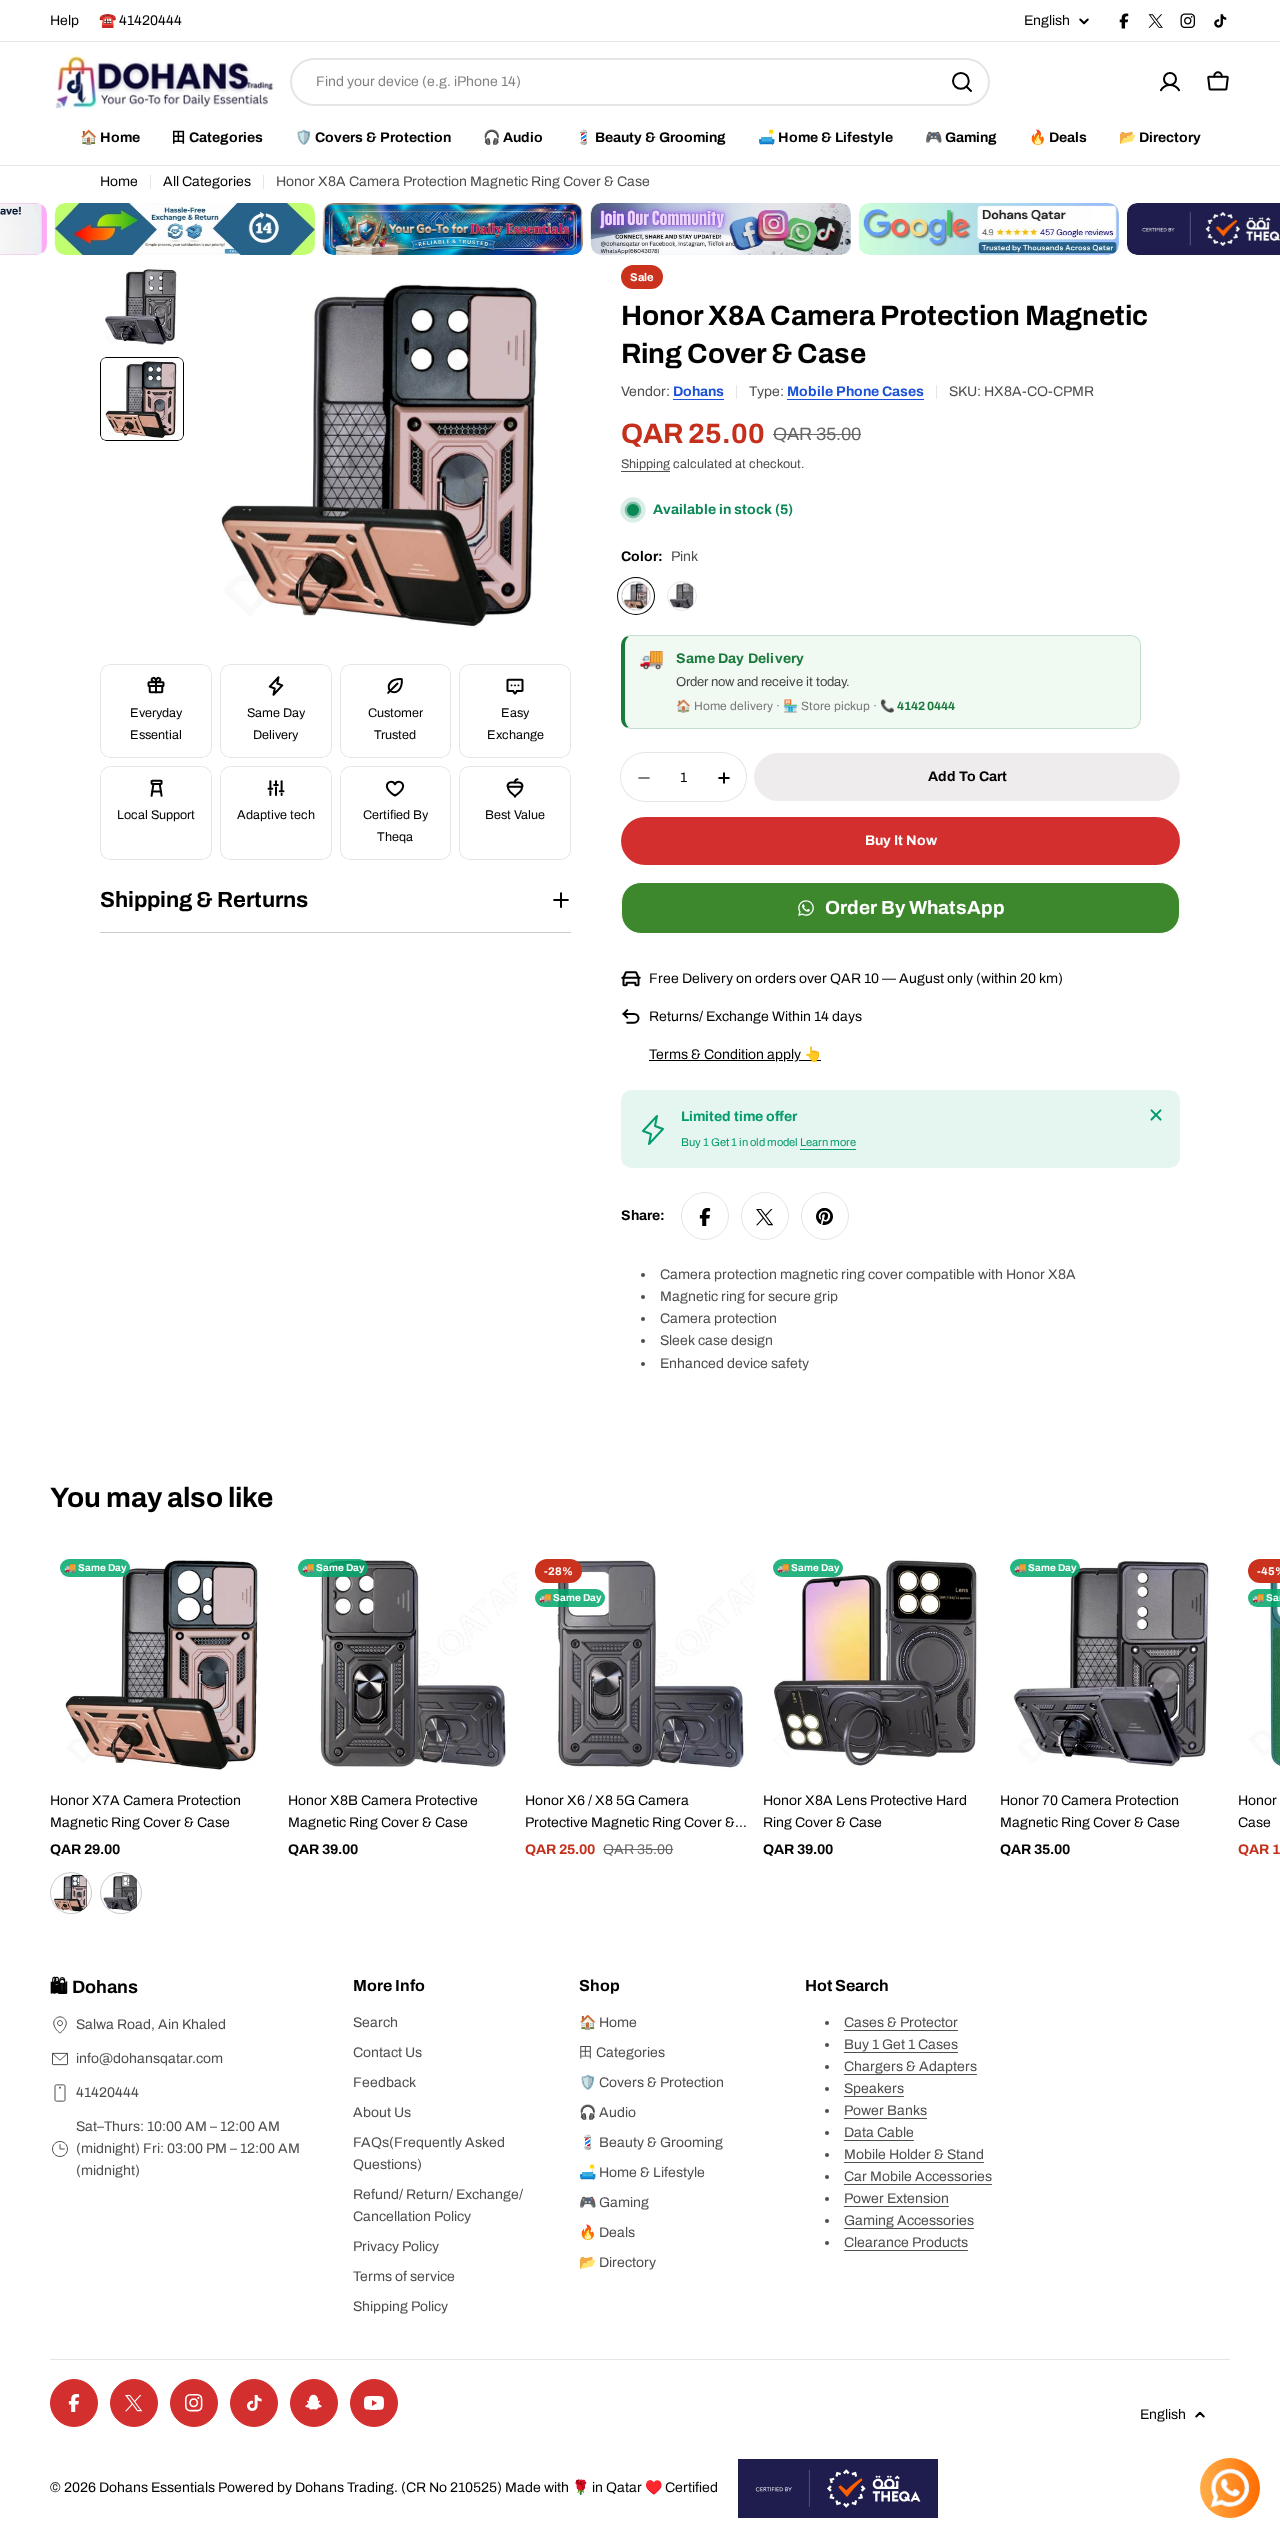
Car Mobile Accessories (918, 2176)
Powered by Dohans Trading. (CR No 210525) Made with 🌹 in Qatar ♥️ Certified (468, 2487)
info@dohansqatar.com (149, 2058)
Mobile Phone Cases (855, 391)
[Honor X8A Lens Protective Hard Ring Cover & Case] (878, 1664)
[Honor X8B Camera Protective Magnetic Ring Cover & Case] (403, 1664)
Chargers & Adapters (910, 2066)
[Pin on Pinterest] (825, 1217)
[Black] (682, 596)
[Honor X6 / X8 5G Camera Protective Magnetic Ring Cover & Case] (640, 1664)
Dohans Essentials (157, 2487)
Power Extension (896, 2198)
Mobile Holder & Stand (914, 2154)
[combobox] (640, 82)
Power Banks (885, 2110)
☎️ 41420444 (140, 20)
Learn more (828, 1143)
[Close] (1156, 1115)
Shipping (645, 464)
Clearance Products (906, 2242)
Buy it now (901, 841)
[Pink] (636, 596)
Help (64, 20)
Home (119, 181)
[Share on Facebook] (705, 1217)
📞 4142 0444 (917, 707)
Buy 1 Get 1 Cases (901, 2044)
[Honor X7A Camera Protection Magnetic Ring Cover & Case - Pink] (71, 1893)
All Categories (207, 181)
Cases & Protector (901, 2022)
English (1047, 21)
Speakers (874, 2088)
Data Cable (879, 2132)
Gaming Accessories (909, 2220)
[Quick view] (251, 1593)
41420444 (107, 2092)
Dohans (698, 391)
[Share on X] (765, 1217)
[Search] (962, 82)
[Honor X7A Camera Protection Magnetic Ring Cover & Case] (165, 1664)
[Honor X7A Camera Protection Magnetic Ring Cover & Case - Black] (121, 1893)
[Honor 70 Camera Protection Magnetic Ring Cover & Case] (1115, 1664)
